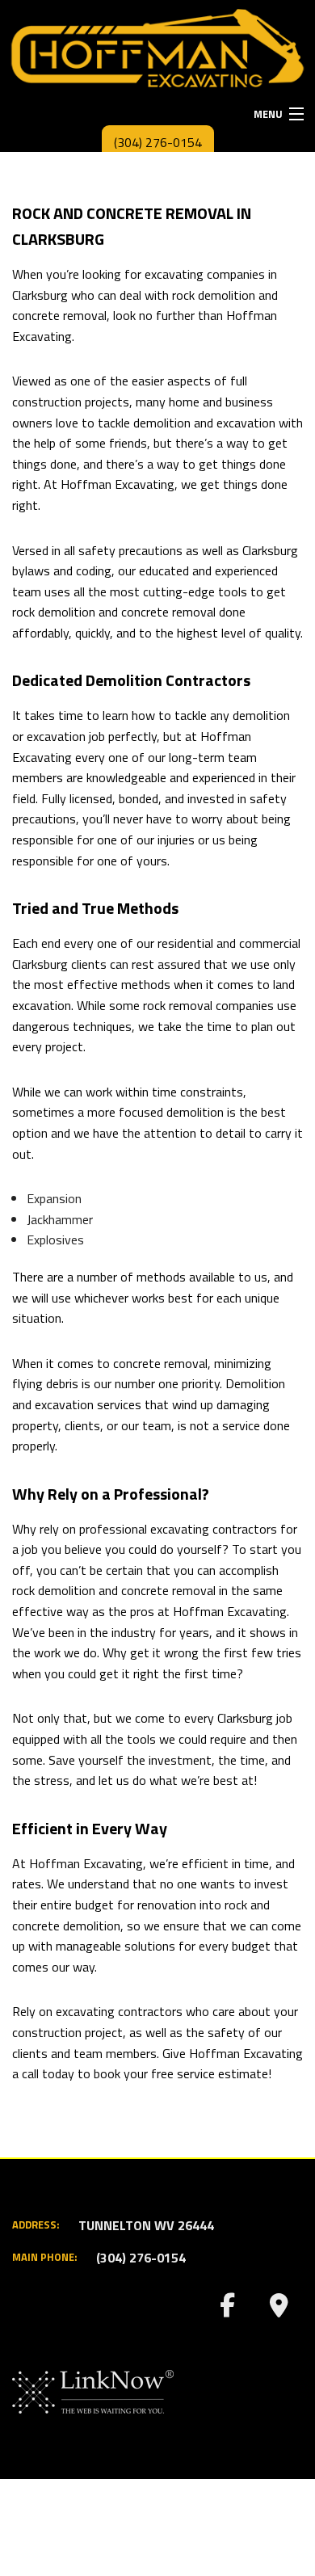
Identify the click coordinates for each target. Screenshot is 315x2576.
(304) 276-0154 (158, 142)
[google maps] (279, 2309)
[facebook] (227, 2309)
